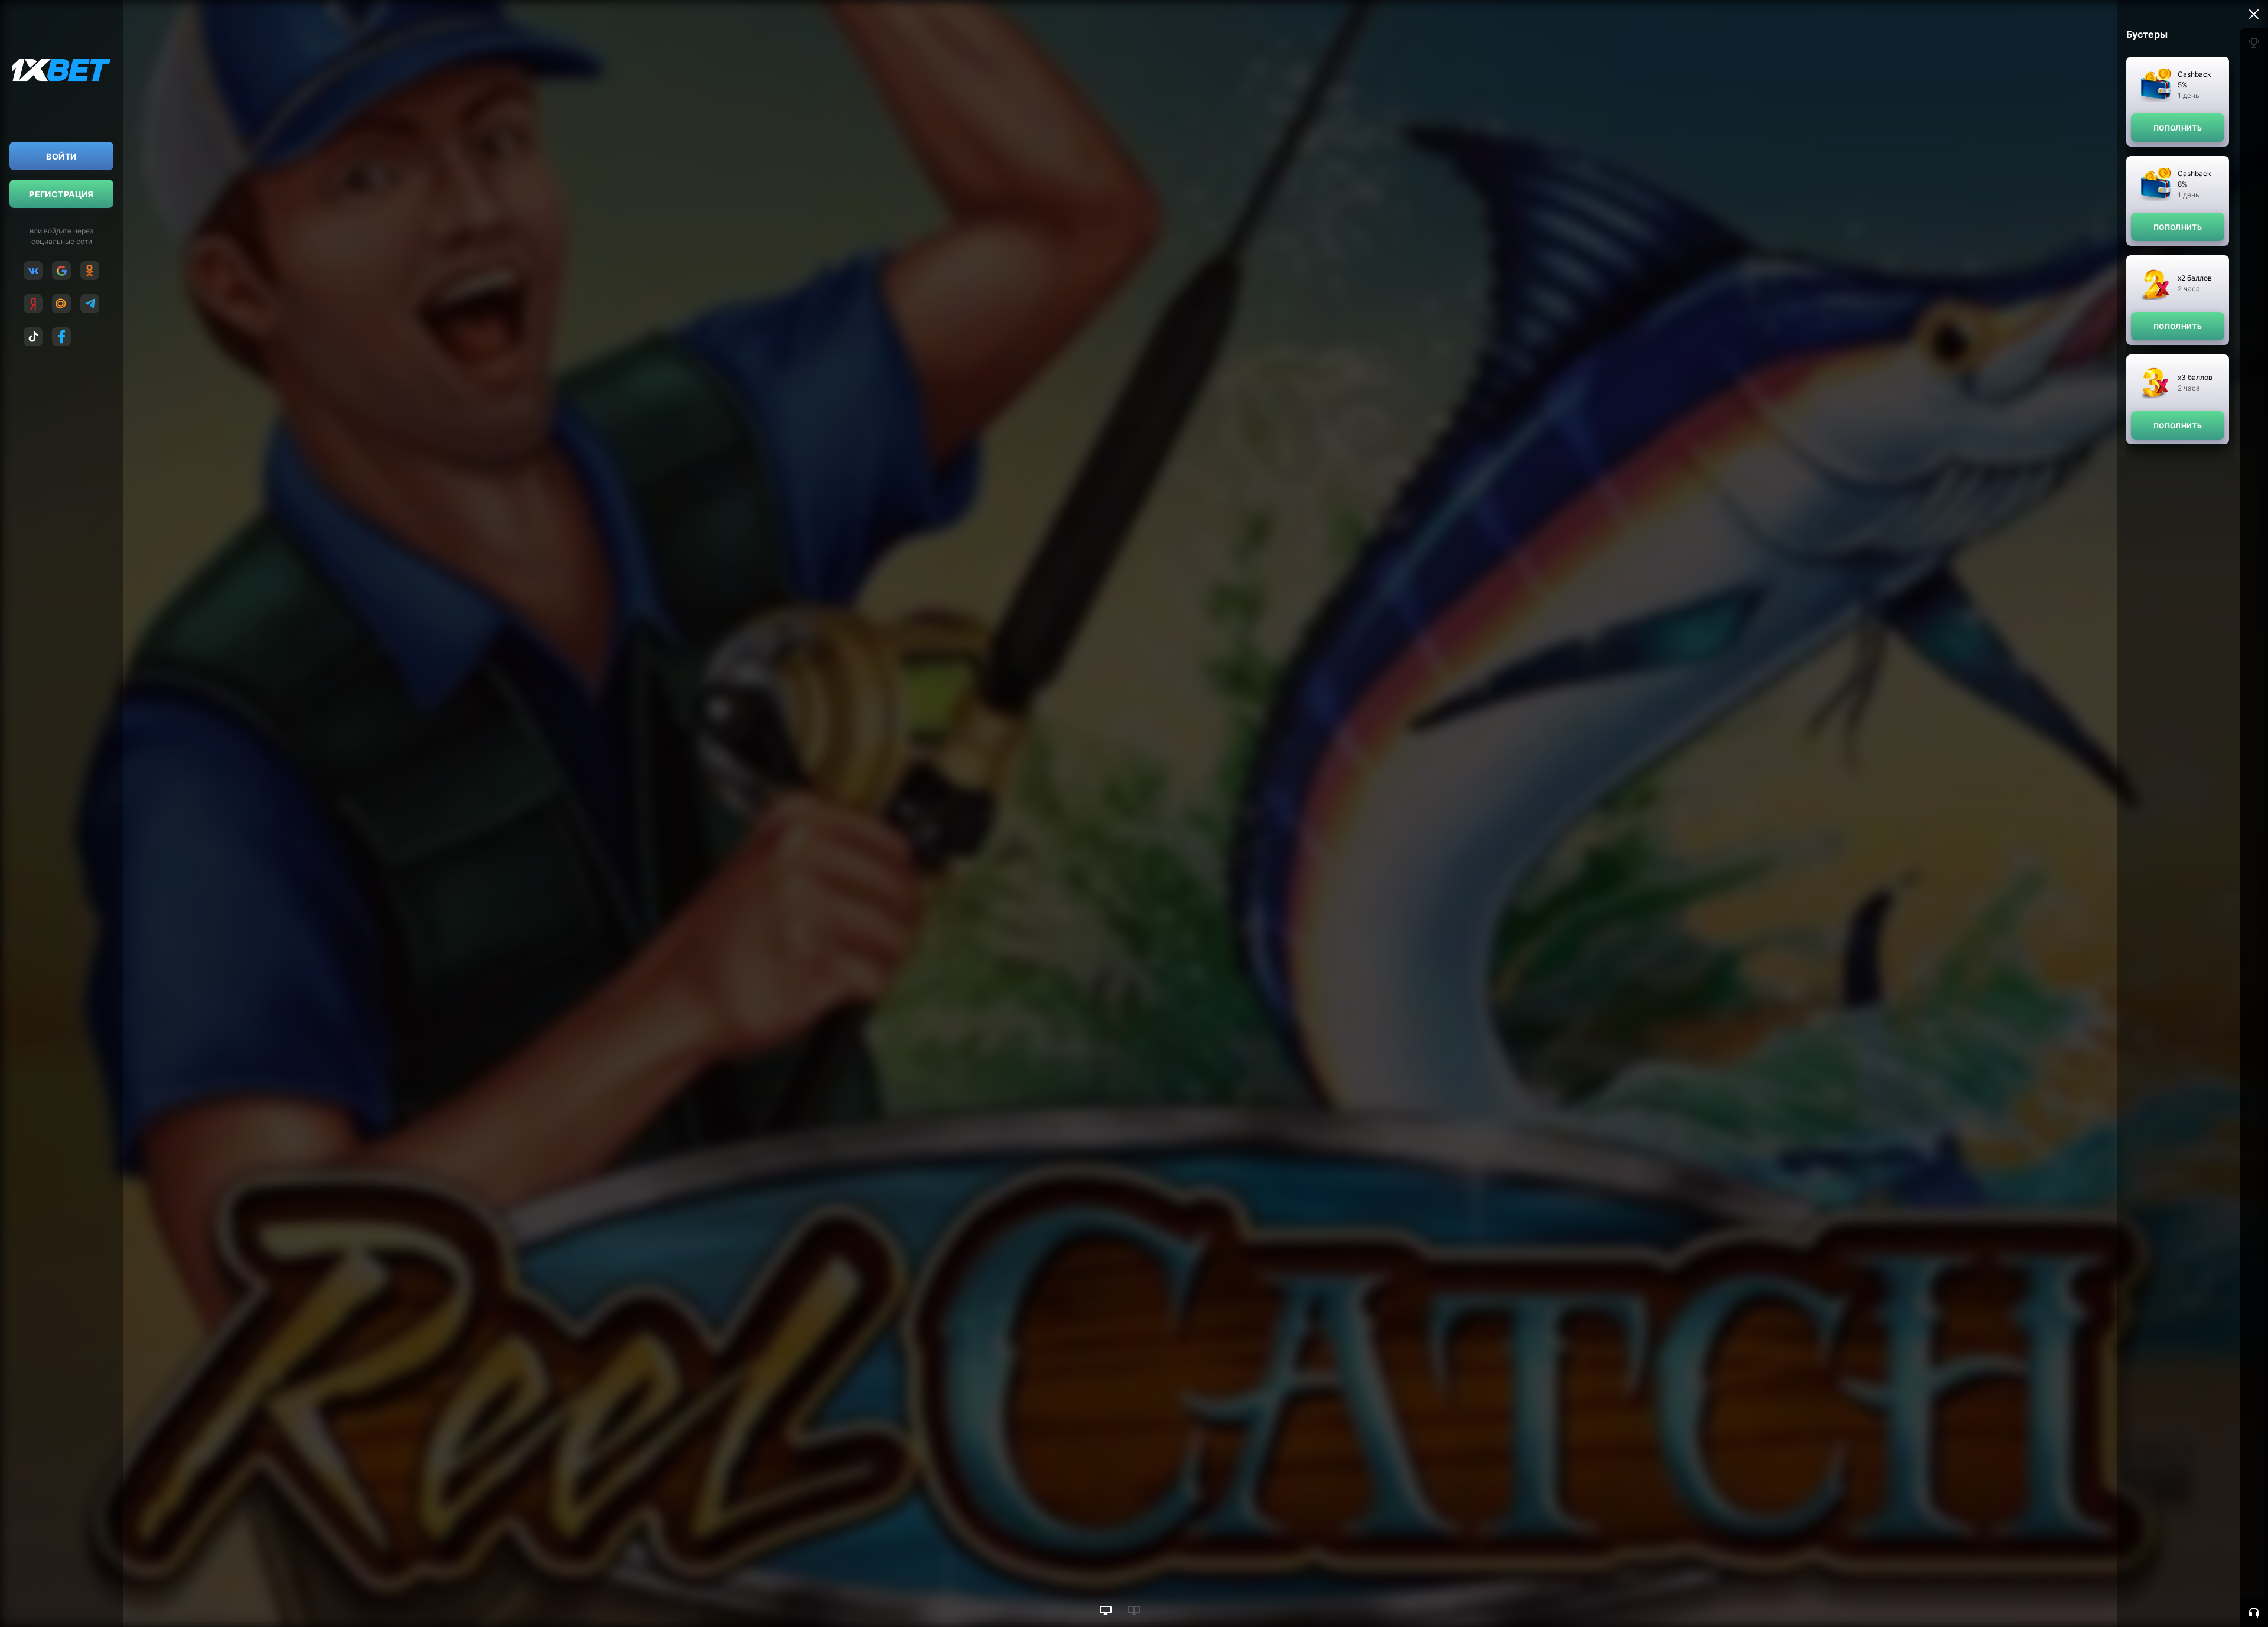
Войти (61, 156)
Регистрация (61, 194)
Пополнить (2178, 128)
